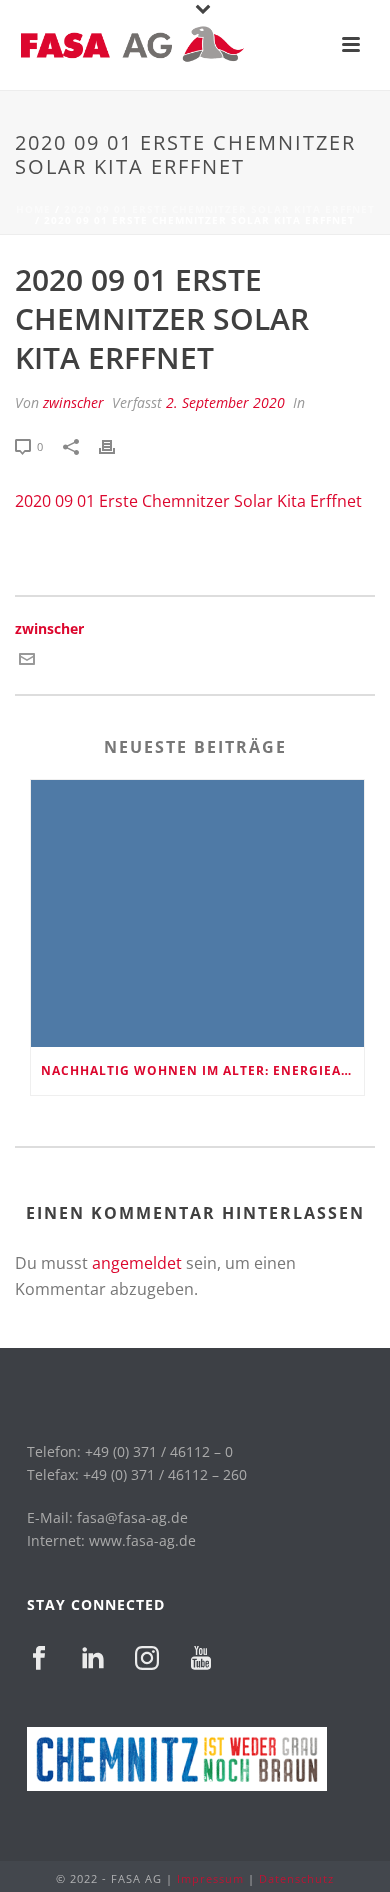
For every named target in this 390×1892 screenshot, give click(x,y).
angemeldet (137, 1263)
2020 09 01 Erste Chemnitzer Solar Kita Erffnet (219, 209)
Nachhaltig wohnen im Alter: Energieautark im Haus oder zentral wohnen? (202, 1070)
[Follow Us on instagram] (147, 1659)
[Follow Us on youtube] (201, 1659)
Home (33, 209)
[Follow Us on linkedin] (93, 1659)
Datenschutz (296, 1878)
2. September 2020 (225, 402)
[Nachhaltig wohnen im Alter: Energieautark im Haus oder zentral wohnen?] (197, 914)
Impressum (210, 1878)
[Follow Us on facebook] (39, 1659)
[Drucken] (117, 445)
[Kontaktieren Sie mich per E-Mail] (27, 661)
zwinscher (73, 402)
